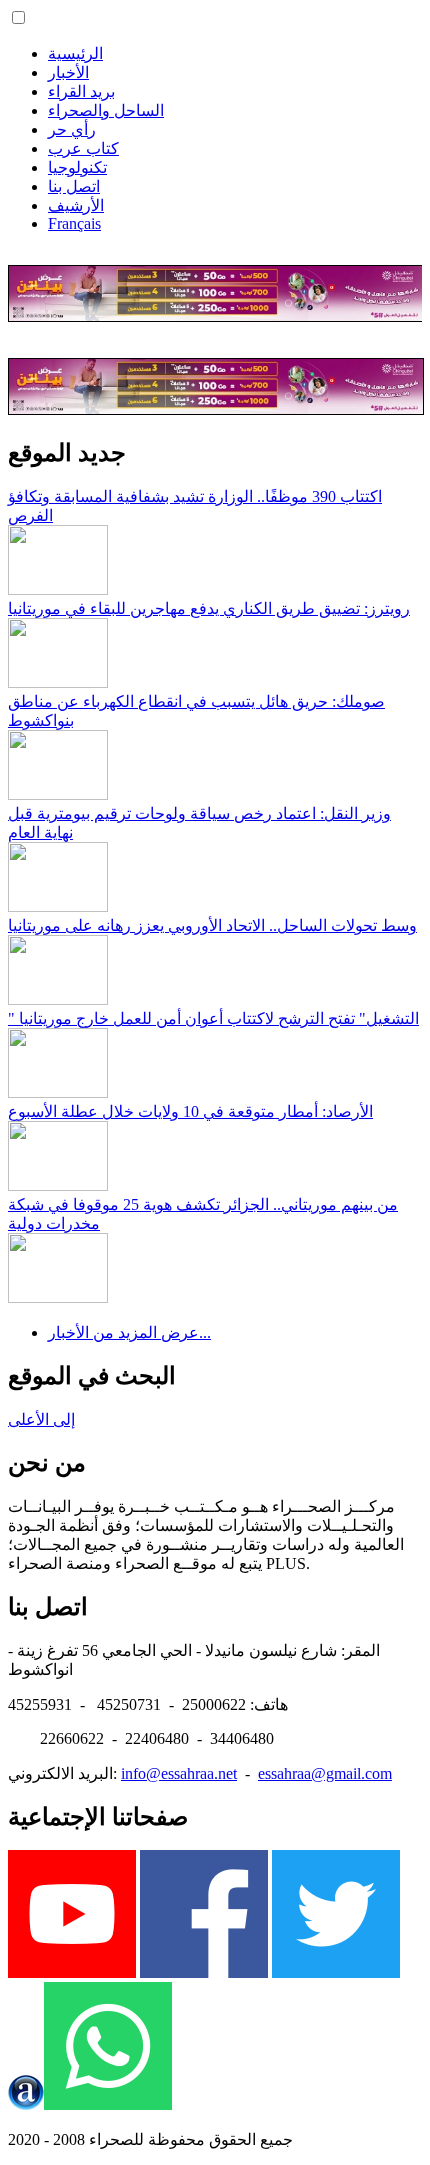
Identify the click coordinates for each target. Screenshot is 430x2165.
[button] (18, 17)
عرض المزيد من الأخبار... (129, 1332)
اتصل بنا (74, 186)
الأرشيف (76, 205)
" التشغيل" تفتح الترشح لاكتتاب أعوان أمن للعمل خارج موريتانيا (213, 1018)
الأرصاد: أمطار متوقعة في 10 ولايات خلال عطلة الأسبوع (190, 1111)
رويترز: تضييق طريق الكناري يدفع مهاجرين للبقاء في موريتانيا (209, 608)
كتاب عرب (83, 148)
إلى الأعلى (41, 1419)
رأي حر (72, 129)
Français (74, 223)
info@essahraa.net (179, 1773)
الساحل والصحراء (106, 110)
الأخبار (68, 72)
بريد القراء (81, 91)
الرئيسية (75, 53)
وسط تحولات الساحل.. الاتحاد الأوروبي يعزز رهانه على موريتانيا (212, 925)
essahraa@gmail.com (325, 1773)
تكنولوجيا (77, 167)
